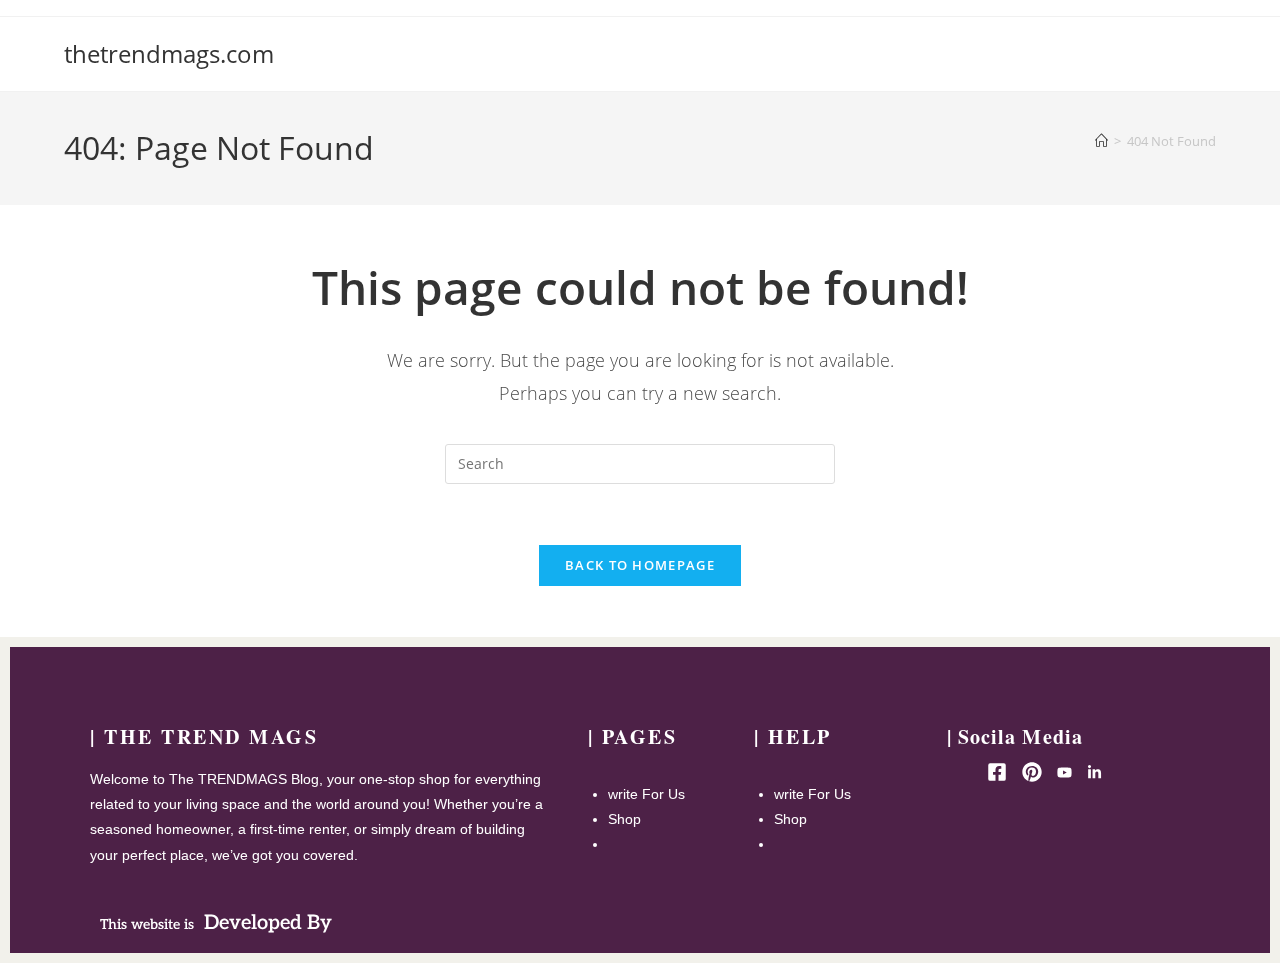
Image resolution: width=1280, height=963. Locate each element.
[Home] (1101, 141)
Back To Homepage (640, 565)
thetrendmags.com (169, 53)
